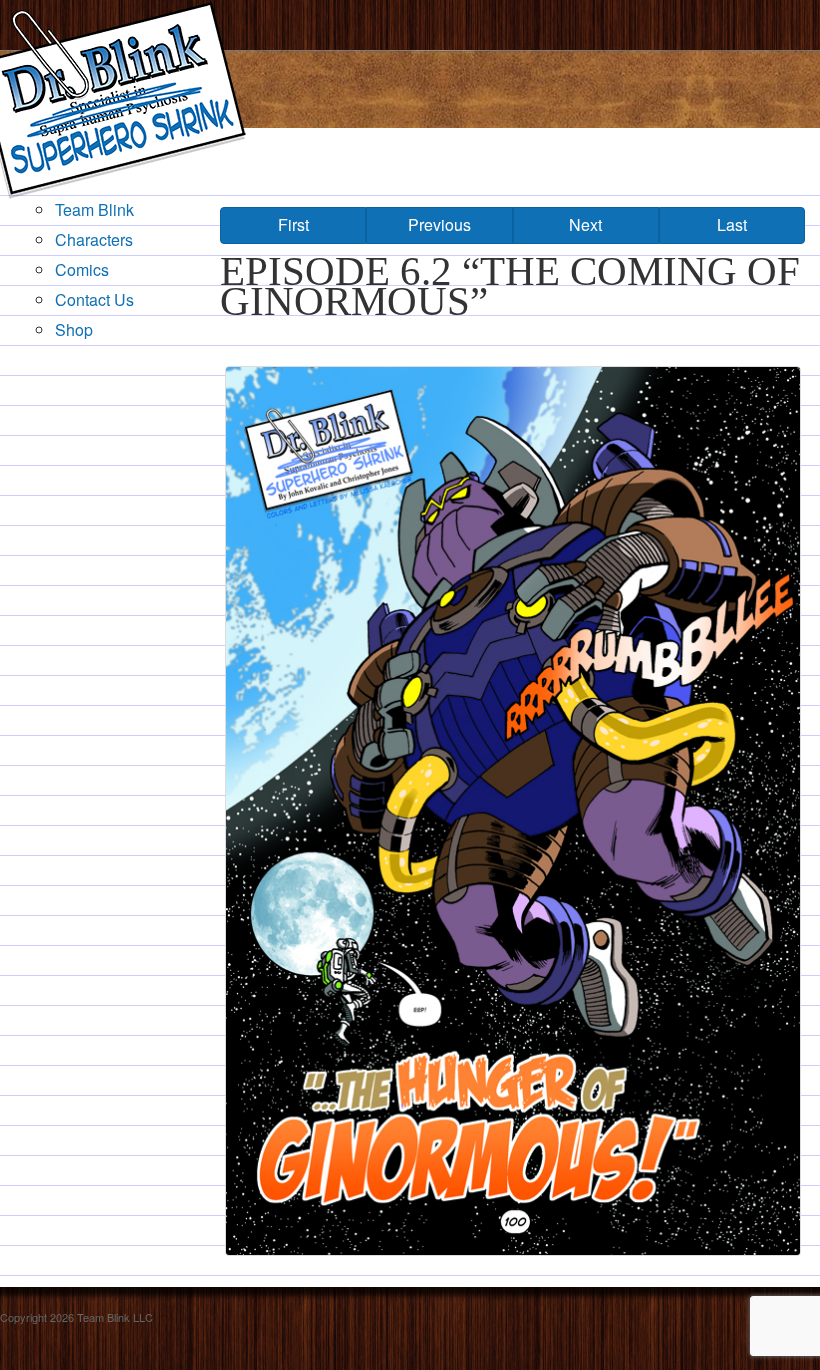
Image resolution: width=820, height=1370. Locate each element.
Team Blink (94, 209)
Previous (439, 224)
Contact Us (94, 299)
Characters (94, 239)
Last (732, 224)
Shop (74, 329)
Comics (82, 269)
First (293, 224)
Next (585, 224)
